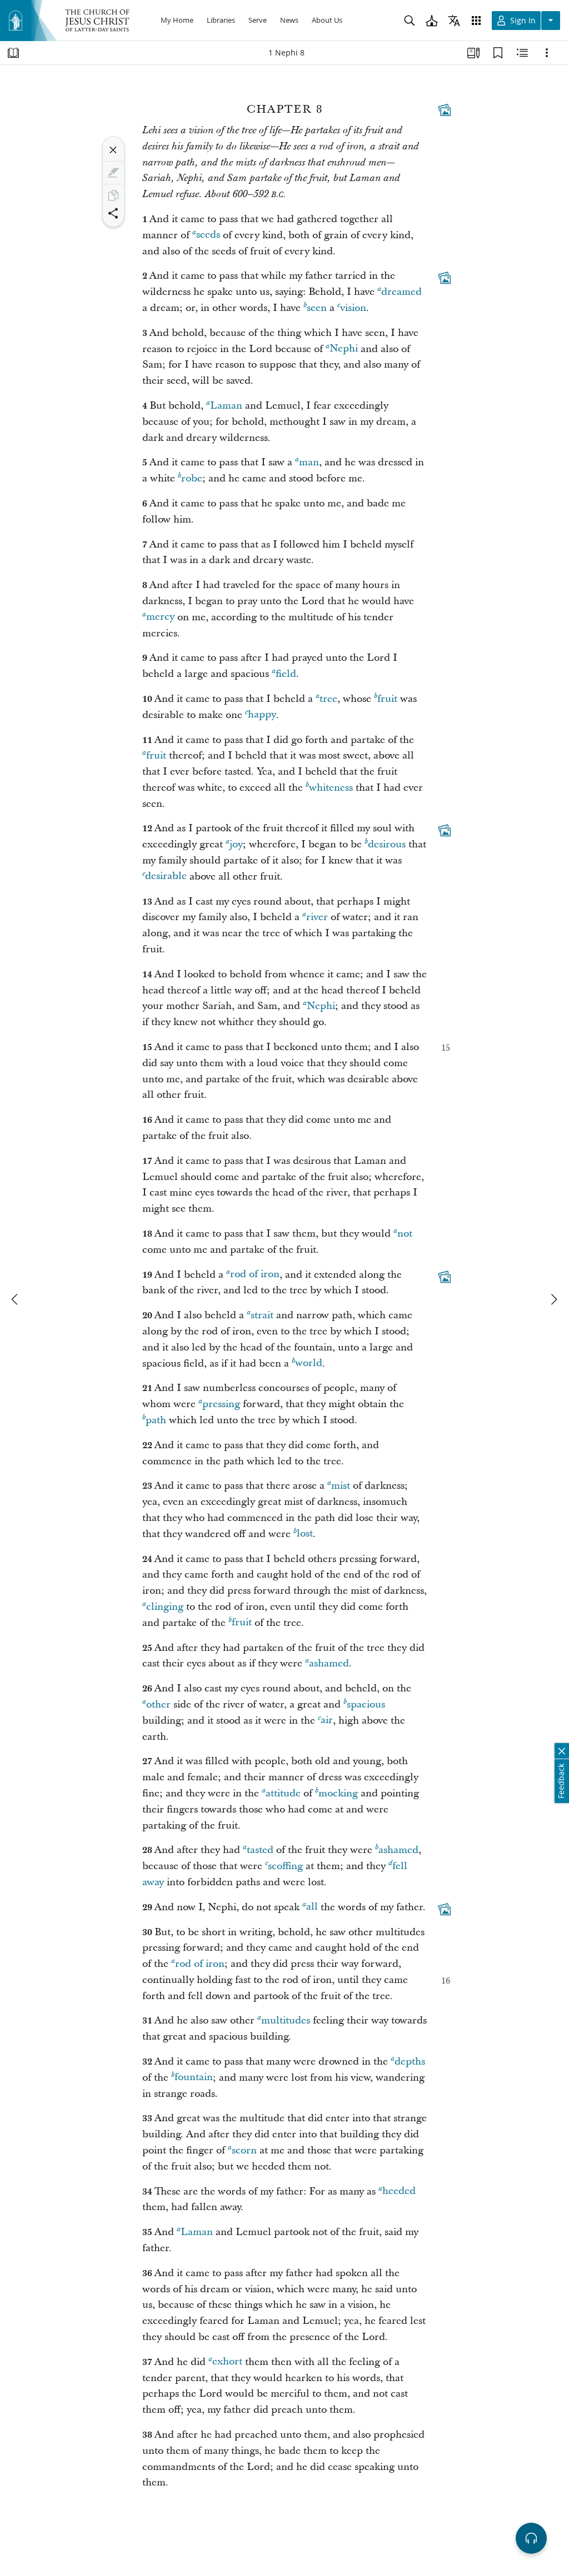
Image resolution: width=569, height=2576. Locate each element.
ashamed (329, 1663)
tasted (260, 1850)
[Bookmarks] (498, 53)
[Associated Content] (445, 110)
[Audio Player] (531, 2538)
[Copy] (113, 195)
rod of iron (255, 1275)
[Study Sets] (473, 53)
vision (353, 308)
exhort (227, 2362)
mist (341, 1486)
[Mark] (113, 173)
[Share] (113, 213)
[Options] (547, 53)
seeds (208, 235)
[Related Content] (522, 53)
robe (192, 478)
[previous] (16, 1299)
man (309, 462)
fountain (194, 2078)
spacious (366, 1704)
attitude (283, 1793)
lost (305, 1534)
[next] (553, 1299)
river (317, 917)
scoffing (285, 1866)
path (156, 1420)
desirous (387, 844)
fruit (387, 699)
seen (317, 308)
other (158, 1704)
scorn (244, 2150)
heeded (399, 2191)
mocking (338, 1793)
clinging (165, 1607)
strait (262, 1315)
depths (410, 2062)
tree (328, 699)
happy (262, 715)
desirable (166, 877)
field (286, 674)
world (309, 1364)
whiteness (331, 788)
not (405, 1234)
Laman (226, 406)
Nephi (344, 349)
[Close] (113, 150)
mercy (160, 617)
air (327, 1721)
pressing (221, 1404)
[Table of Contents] (13, 53)
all (312, 1907)
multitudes (286, 2020)
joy (236, 844)
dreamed (401, 292)
